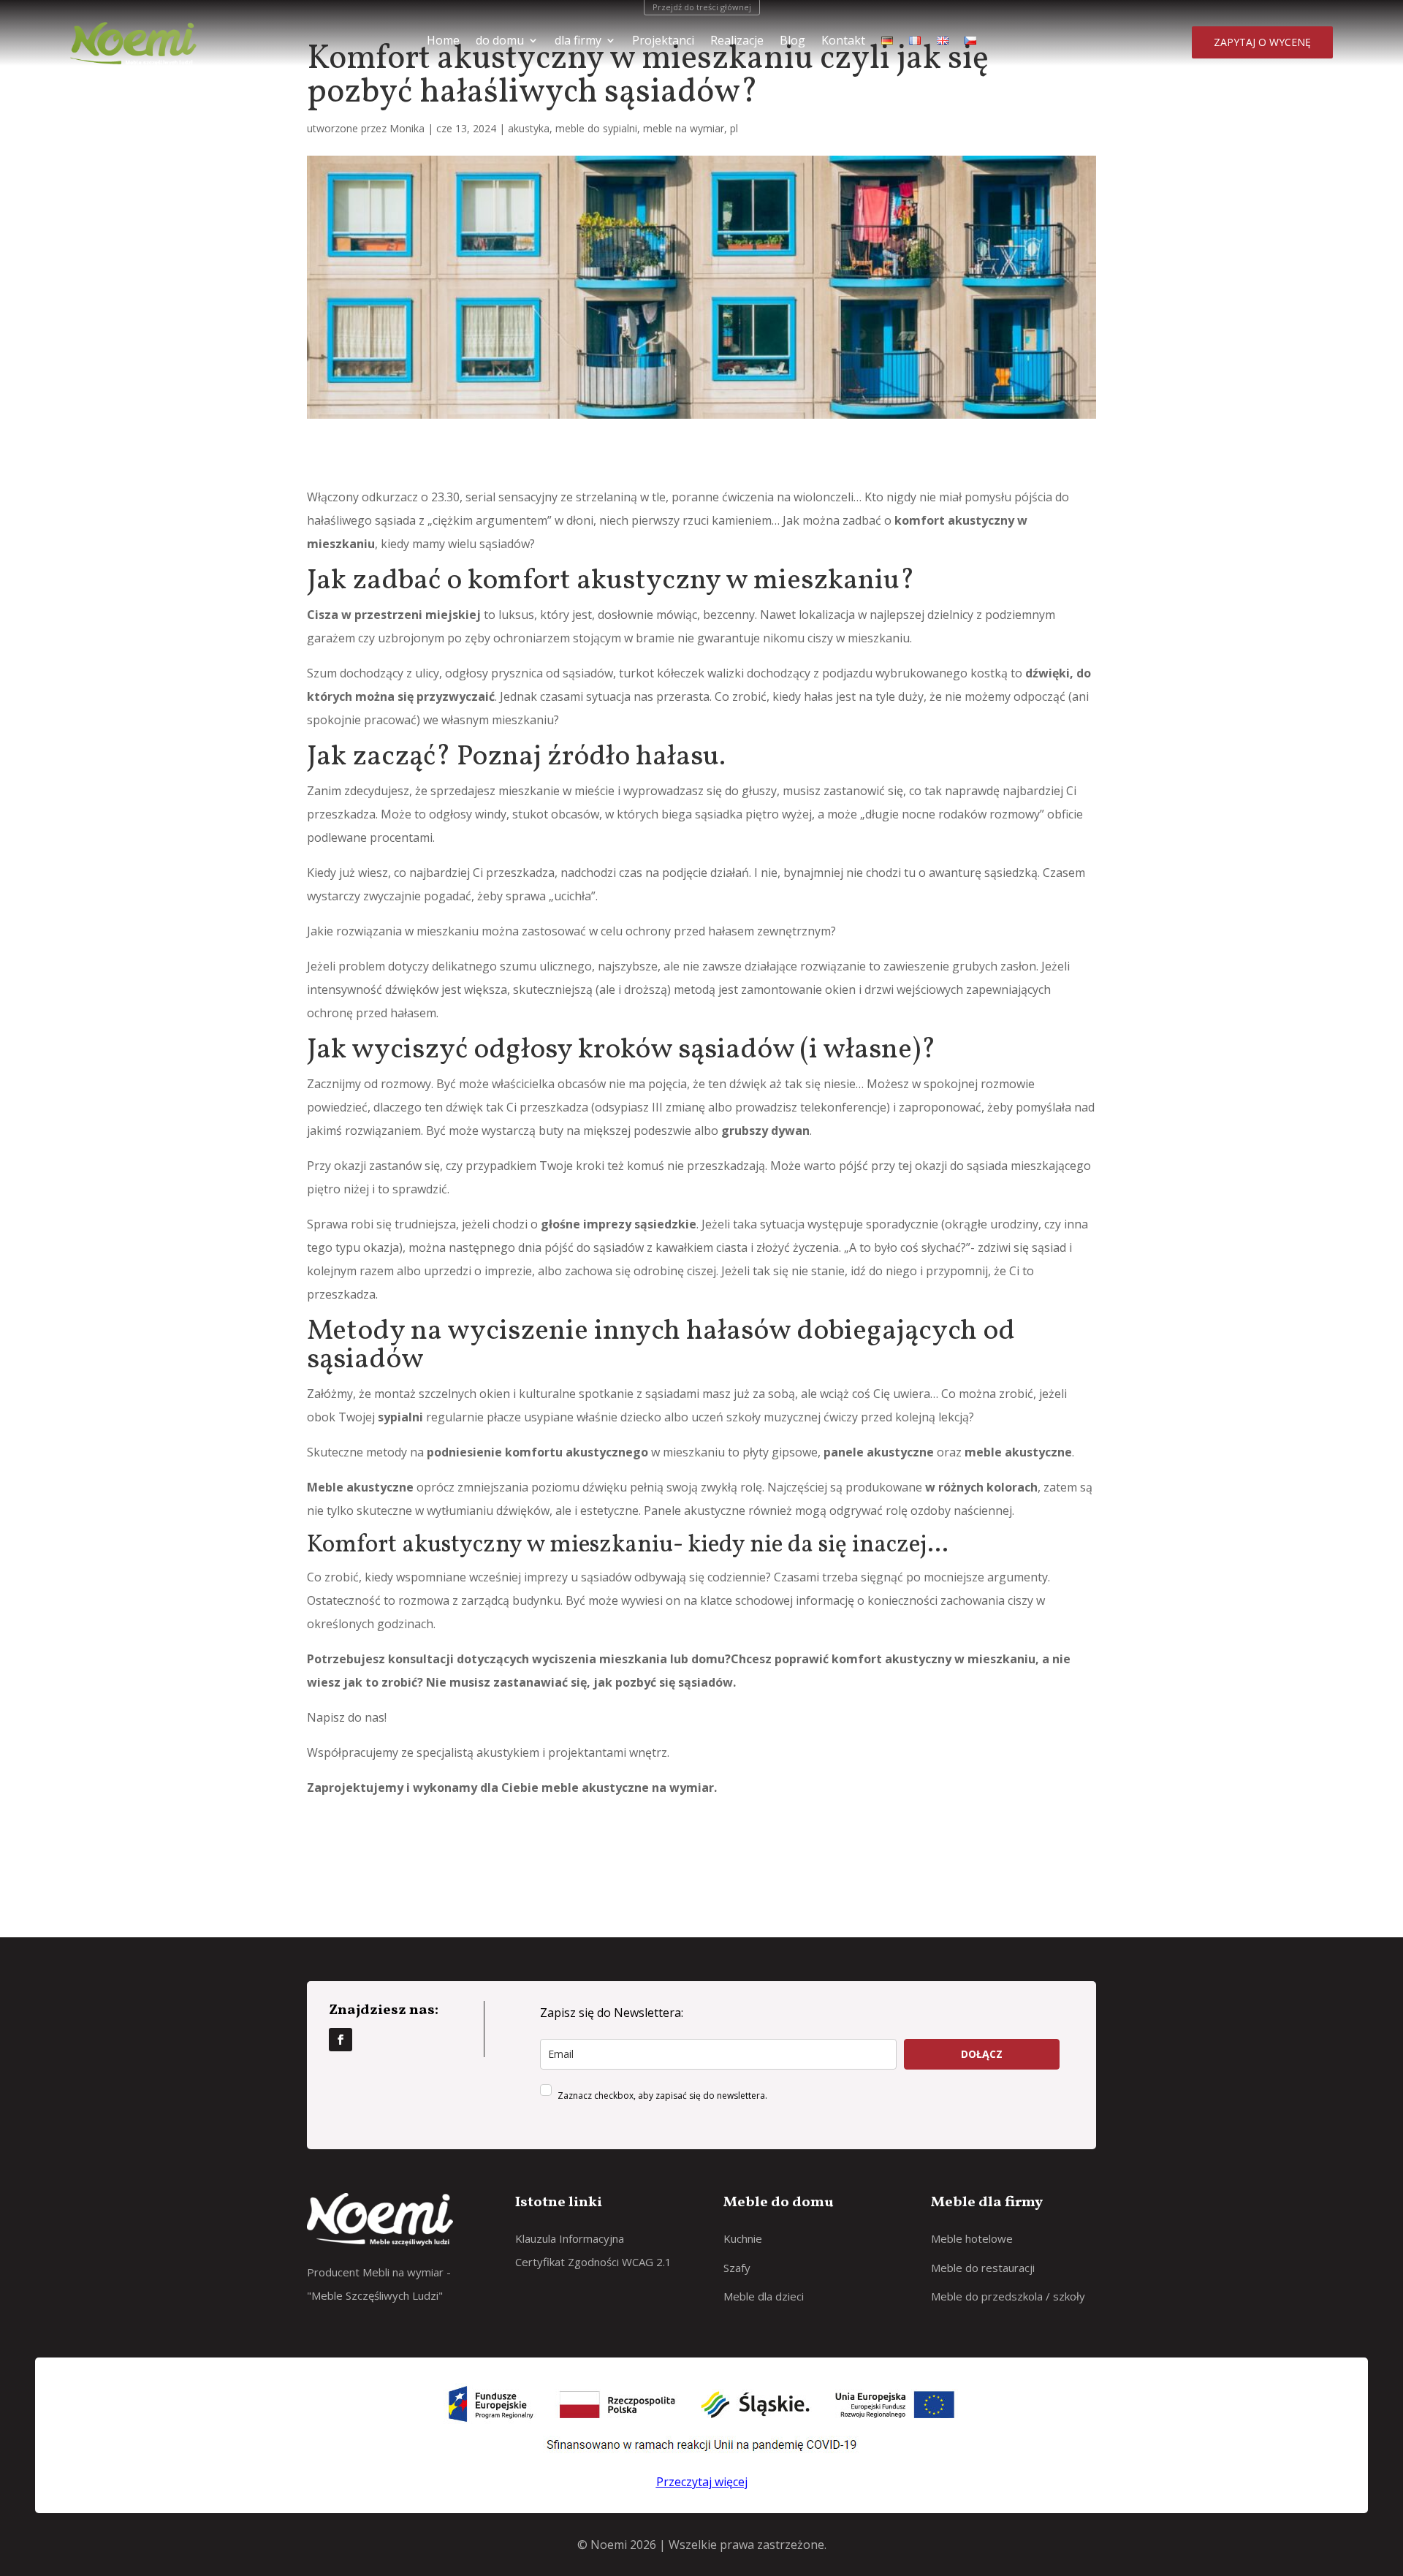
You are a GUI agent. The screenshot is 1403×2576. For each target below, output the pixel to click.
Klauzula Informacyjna (570, 2238)
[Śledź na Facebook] (341, 2040)
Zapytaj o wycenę (1262, 42)
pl (734, 128)
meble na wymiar (684, 128)
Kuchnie (743, 2238)
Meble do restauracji (983, 2268)
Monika (407, 128)
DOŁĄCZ (982, 2054)
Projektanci (663, 42)
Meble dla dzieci (764, 2296)
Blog (792, 42)
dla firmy (578, 42)
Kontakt (843, 42)
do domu (500, 42)
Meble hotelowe (972, 2238)
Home (443, 42)
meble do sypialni (596, 128)
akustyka (529, 128)
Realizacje (737, 42)
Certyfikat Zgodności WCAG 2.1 (593, 2262)
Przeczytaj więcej (702, 2482)
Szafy (737, 2268)
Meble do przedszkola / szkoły (1008, 2296)
